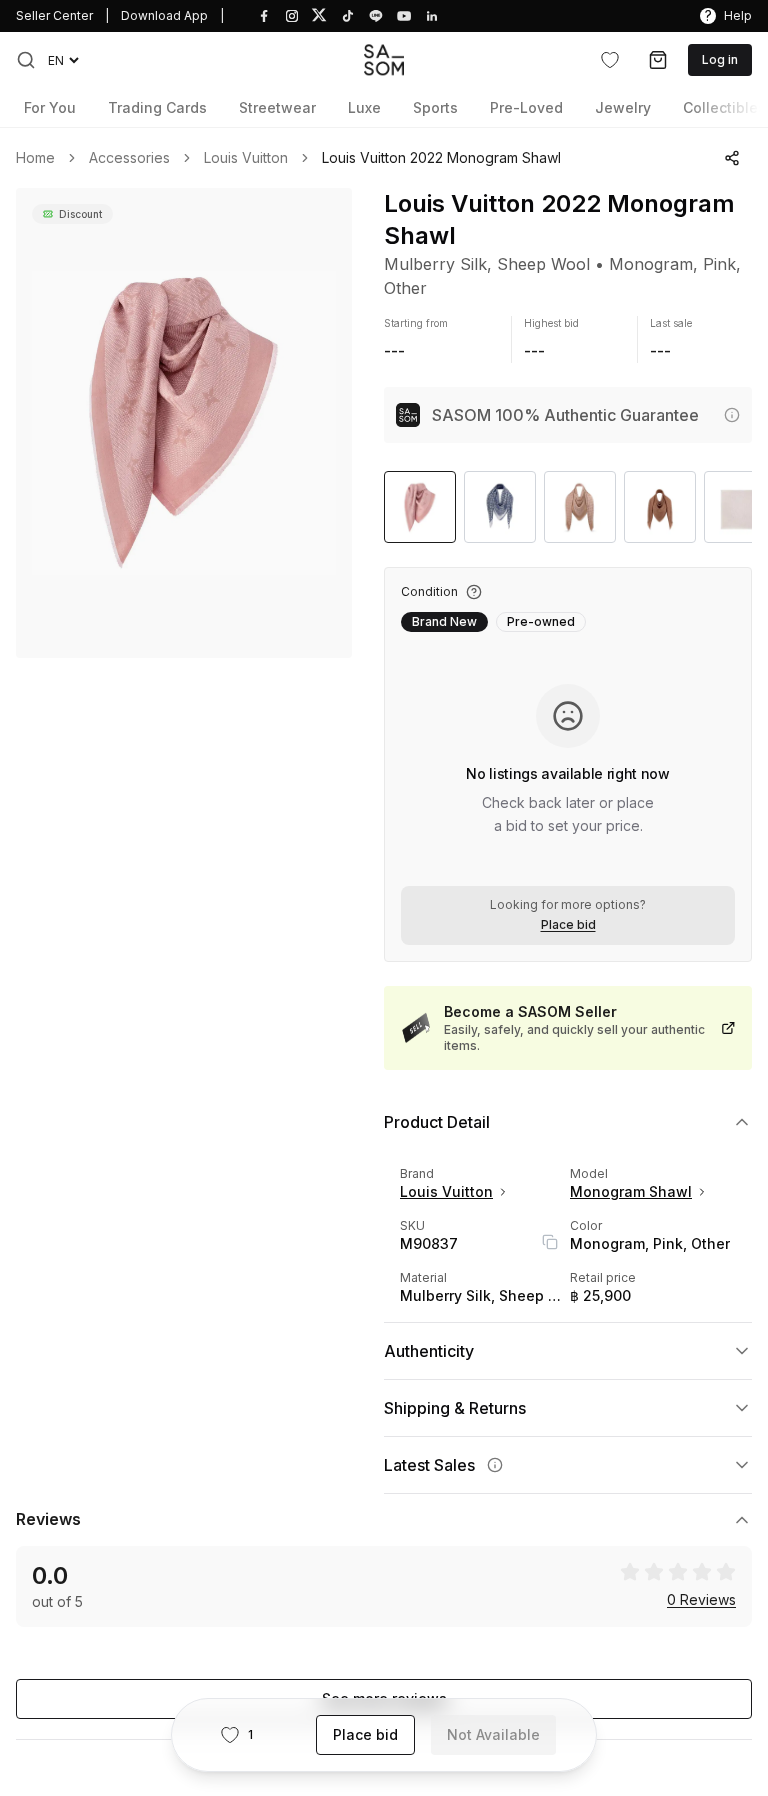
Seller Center (54, 15)
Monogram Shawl (631, 1191)
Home (35, 158)
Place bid (568, 925)
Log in (720, 59)
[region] (184, 423)
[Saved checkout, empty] (658, 60)
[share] (732, 158)
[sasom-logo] (384, 59)
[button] (26, 60)
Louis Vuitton (246, 158)
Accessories (129, 158)
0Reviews (701, 1600)
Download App (164, 15)
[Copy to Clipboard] (550, 1242)
